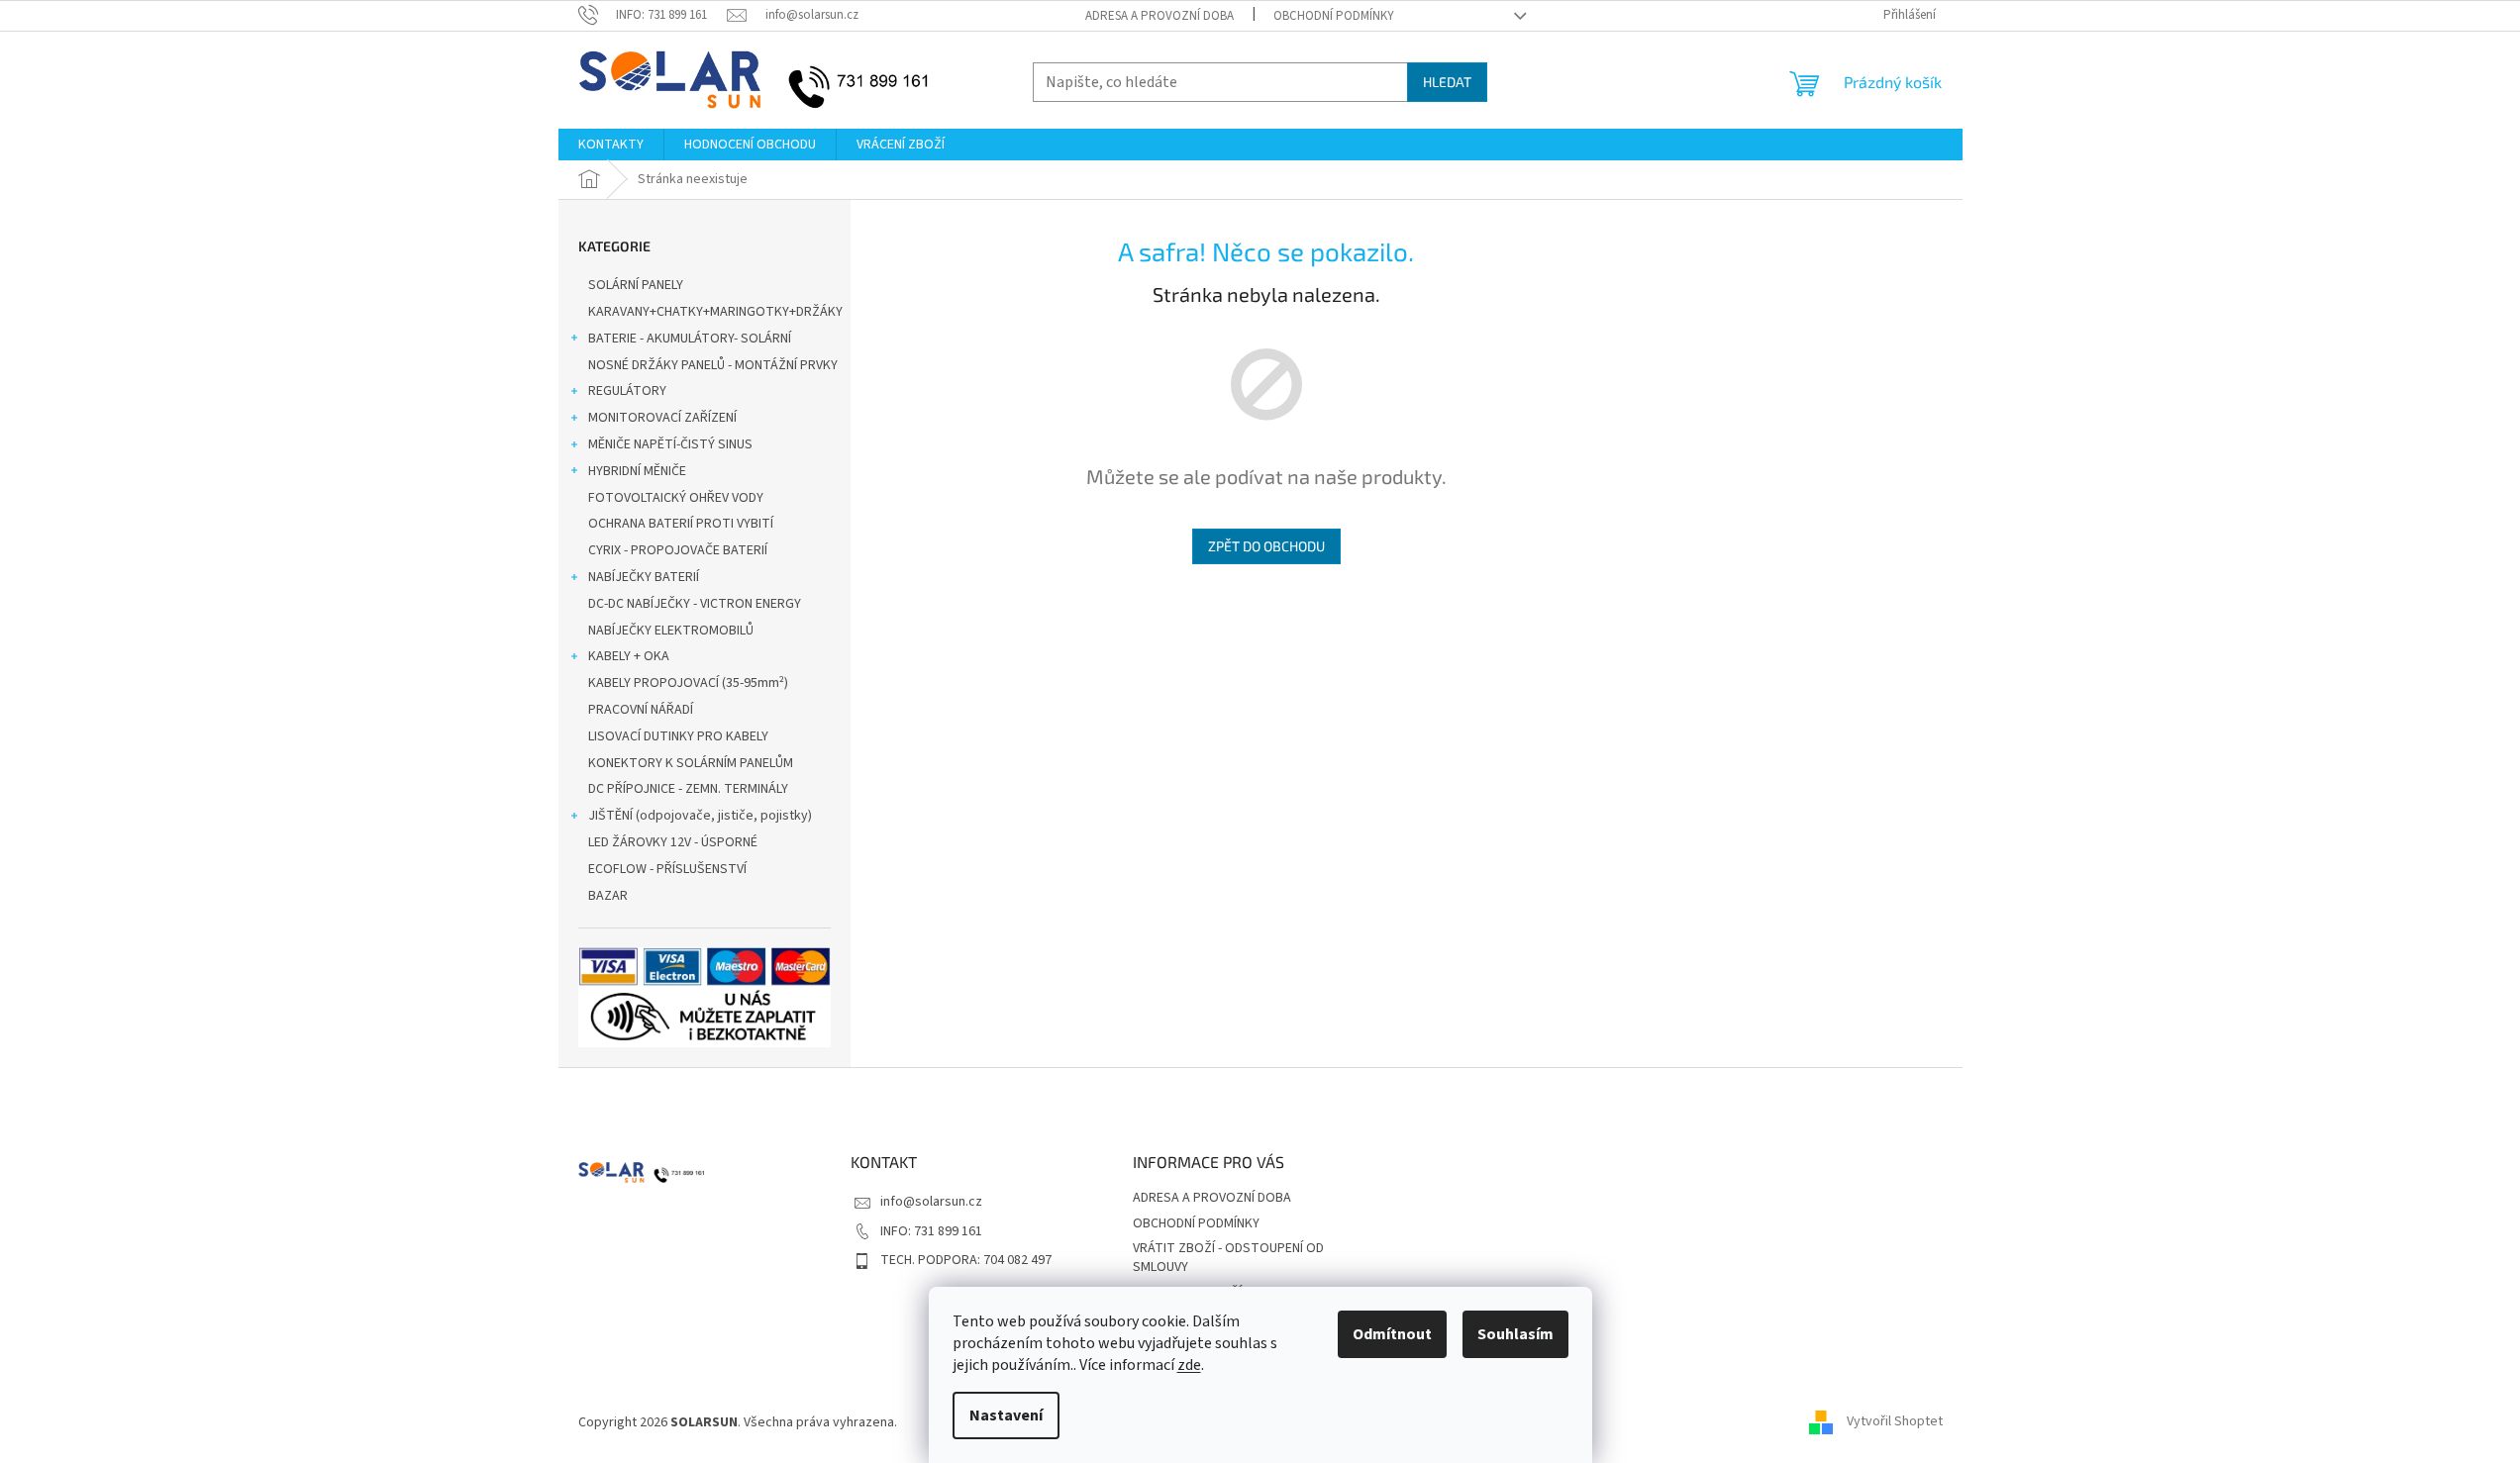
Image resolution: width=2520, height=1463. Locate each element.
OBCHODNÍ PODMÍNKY (1334, 16)
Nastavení (1006, 1415)
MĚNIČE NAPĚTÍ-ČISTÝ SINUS (670, 444)
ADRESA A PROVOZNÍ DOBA (1159, 16)
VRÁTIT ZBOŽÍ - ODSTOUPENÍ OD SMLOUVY (1228, 1258)
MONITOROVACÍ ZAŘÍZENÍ (662, 418)
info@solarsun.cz (931, 1202)
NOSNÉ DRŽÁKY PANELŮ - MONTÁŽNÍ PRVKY (713, 365)
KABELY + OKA (629, 656)
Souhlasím (1515, 1334)
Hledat (1447, 82)
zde (1189, 1365)
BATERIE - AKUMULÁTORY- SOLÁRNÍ (690, 339)
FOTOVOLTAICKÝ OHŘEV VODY (676, 498)
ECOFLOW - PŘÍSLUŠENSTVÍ (667, 869)
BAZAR (608, 896)
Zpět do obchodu (1266, 546)
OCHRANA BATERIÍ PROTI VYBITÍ (681, 524)
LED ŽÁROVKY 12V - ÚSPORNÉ (673, 842)
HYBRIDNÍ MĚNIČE (637, 471)
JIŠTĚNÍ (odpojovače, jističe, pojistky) (700, 816)
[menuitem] (611, 145)
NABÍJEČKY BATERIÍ (644, 577)
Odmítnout (1392, 1334)
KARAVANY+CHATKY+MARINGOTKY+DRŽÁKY (715, 312)
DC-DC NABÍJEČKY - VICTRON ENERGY (695, 604)
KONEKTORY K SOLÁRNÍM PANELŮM (691, 763)
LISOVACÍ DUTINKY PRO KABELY (678, 736)
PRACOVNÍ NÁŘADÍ (641, 710)
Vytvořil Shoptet (1895, 1422)
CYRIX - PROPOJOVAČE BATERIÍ (678, 550)
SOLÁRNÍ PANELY (636, 285)
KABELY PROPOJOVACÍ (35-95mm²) (688, 683)
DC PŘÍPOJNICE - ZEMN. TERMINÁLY (688, 789)
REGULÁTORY (627, 391)
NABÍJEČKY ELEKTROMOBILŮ (671, 631)
